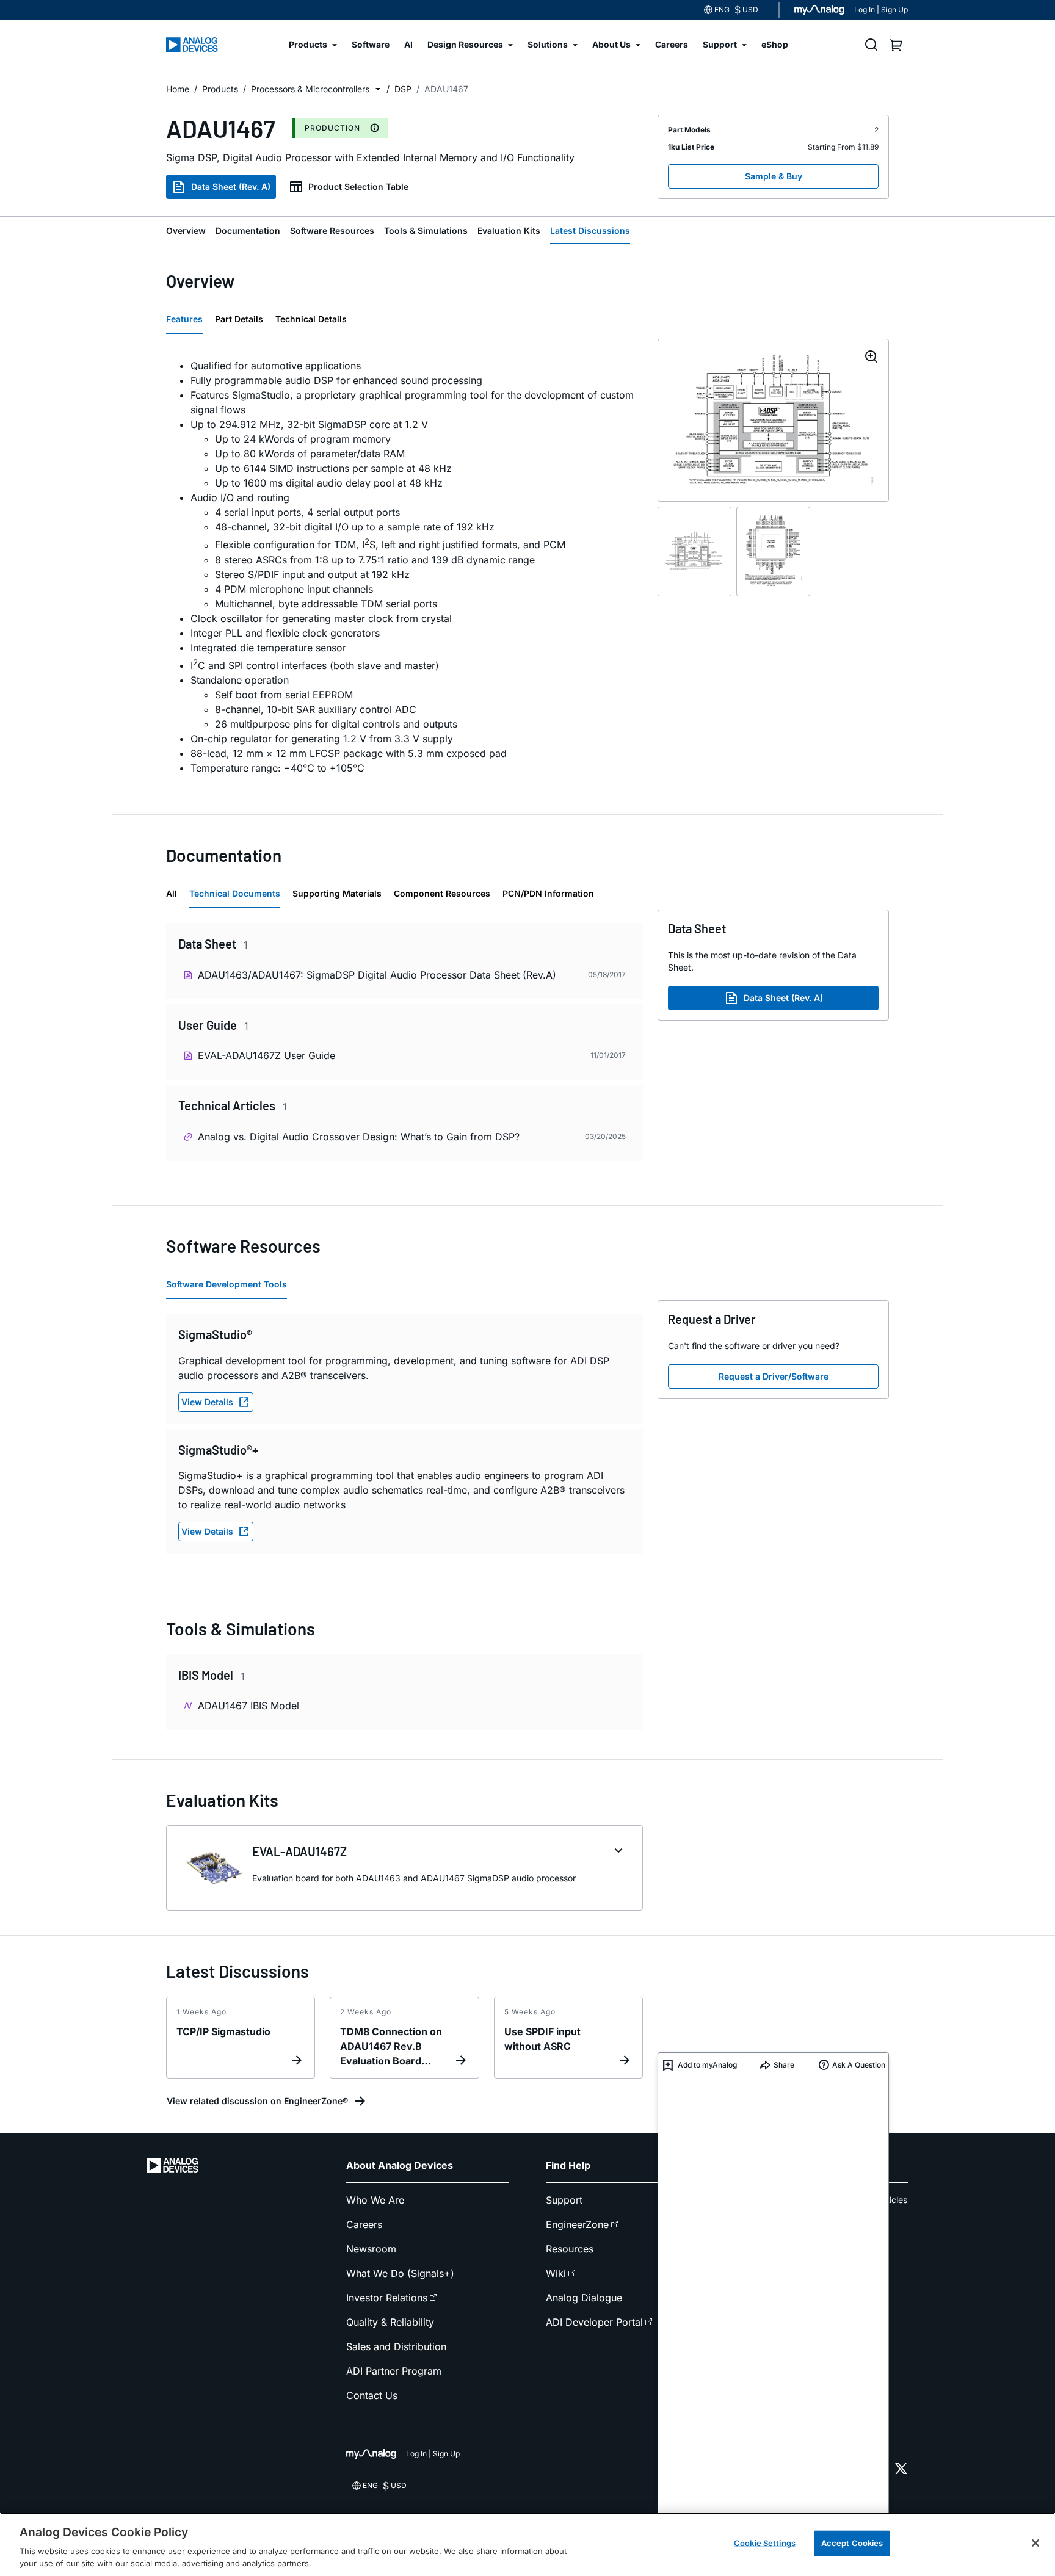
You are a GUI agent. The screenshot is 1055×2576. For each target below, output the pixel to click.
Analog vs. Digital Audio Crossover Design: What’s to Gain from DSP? (359, 1137)
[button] (378, 89)
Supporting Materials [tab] (337, 893)
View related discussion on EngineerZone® (257, 2101)
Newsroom (371, 2249)
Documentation (248, 230)
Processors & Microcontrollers (310, 89)
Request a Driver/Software (774, 1376)
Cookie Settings (765, 2543)
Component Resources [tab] (442, 893)
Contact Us (372, 2395)
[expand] (618, 1851)
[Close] (1035, 2543)
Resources (570, 2249)
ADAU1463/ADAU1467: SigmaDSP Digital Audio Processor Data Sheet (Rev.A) (377, 975)
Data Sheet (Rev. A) (231, 186)
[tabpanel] (404, 567)
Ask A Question (859, 2065)
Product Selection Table (358, 186)
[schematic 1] (694, 552)
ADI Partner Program (394, 2371)
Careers (364, 2224)
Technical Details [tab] (311, 319)
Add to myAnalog (707, 2065)
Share (784, 2065)
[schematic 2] (773, 552)
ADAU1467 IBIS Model (248, 1706)
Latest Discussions (590, 230)
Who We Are (375, 2200)
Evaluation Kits (509, 230)
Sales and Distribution (396, 2346)
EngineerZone (577, 2224)
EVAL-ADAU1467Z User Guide (266, 1055)
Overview (186, 230)
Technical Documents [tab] (235, 893)
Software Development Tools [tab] (227, 1284)
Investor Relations (387, 2298)
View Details (207, 1402)
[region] (527, 2544)
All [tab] (172, 893)
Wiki (556, 2273)
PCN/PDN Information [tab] (548, 893)
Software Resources (332, 230)
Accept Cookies (852, 2543)
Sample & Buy (774, 176)
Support (564, 2200)
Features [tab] (184, 319)
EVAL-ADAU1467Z (299, 1851)
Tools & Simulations (426, 230)
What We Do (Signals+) (400, 2273)
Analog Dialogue (584, 2298)
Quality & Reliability (390, 2322)
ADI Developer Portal (594, 2322)
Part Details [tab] (239, 319)
